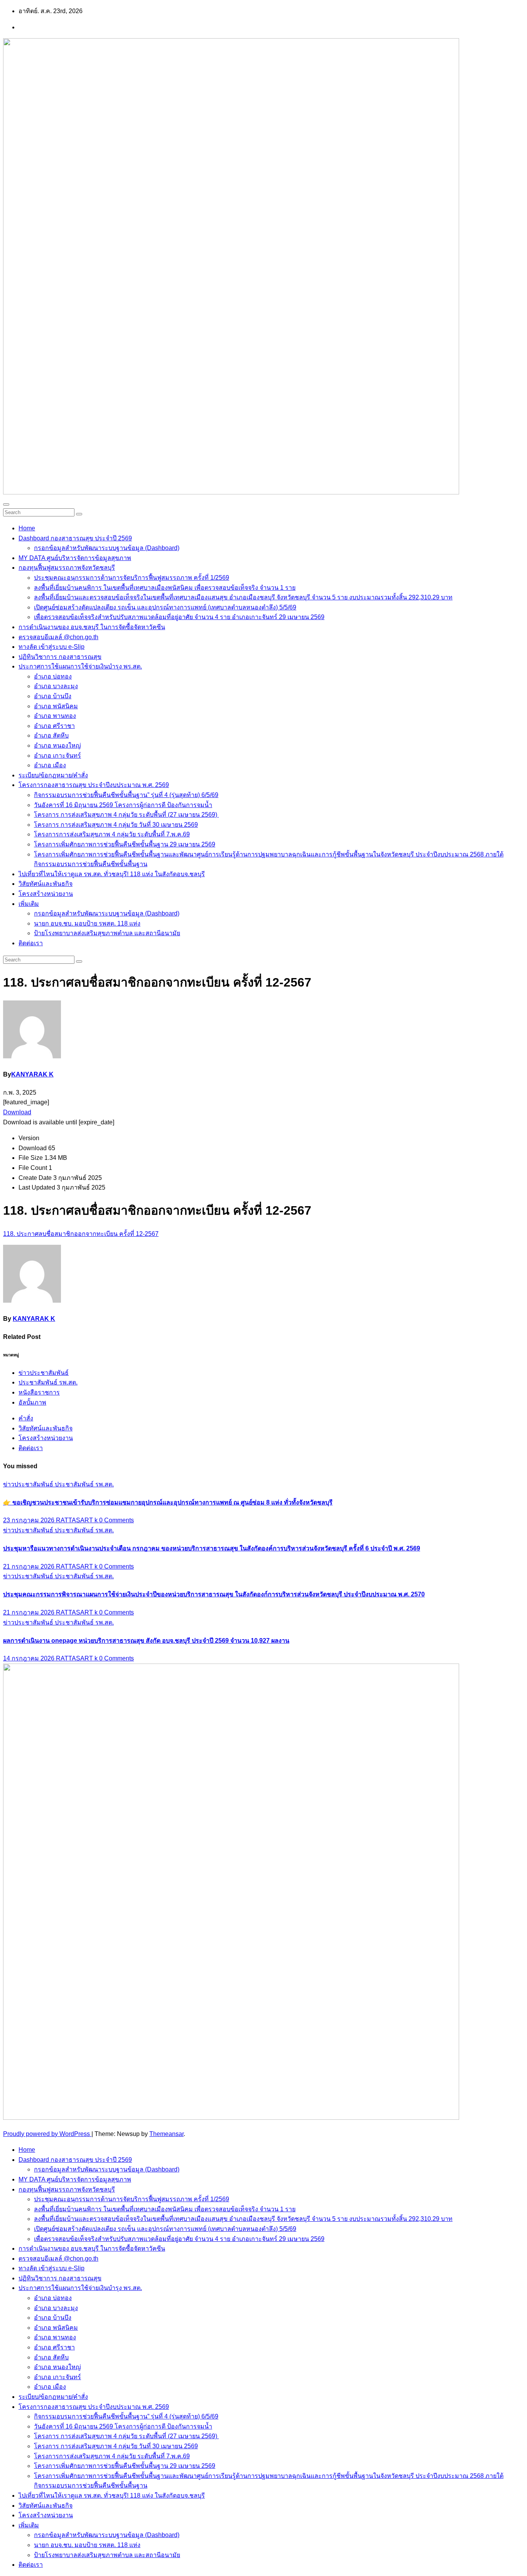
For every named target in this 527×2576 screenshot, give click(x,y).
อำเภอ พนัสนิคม (56, 706)
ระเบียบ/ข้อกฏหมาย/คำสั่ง (53, 775)
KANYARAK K (32, 1074)
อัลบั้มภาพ (32, 1402)
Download (17, 1112)
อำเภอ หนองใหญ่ (57, 746)
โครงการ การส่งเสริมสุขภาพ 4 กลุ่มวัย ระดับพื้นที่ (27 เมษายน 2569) (126, 815)
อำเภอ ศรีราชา (54, 726)
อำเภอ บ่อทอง (53, 676)
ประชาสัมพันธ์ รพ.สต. (48, 1382)
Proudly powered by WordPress (47, 2134)
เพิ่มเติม (29, 904)
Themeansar (166, 2134)
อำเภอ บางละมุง (56, 686)
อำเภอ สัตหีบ (51, 735)
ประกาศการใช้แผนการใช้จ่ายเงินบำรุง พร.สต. (80, 666)
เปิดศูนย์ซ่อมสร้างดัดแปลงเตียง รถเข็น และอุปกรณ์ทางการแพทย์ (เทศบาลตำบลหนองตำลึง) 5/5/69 (165, 607)
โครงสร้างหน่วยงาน (46, 894)
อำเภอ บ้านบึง (53, 696)
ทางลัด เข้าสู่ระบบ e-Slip (52, 647)
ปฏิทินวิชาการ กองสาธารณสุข (60, 657)
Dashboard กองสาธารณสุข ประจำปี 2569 (75, 538)
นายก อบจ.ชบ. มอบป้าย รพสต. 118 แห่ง (87, 923)
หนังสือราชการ (39, 1392)
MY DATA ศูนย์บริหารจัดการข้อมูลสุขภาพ (75, 558)
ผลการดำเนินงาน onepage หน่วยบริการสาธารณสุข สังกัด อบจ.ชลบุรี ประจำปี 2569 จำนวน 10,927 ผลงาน (146, 1641)
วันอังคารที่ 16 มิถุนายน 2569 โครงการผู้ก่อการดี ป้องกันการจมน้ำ (123, 805)
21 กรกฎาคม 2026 (30, 1566)
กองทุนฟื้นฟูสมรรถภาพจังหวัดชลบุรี (67, 568)
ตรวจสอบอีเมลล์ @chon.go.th (58, 637)
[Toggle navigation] (6, 504)
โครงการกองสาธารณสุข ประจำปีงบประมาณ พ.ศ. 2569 (94, 785)
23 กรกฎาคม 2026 (30, 1520)
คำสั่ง (26, 1418)
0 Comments (117, 1520)
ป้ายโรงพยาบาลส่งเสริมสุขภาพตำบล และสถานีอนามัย (107, 933)
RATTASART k (78, 1520)
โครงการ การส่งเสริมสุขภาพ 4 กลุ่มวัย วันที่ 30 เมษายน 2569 (116, 825)
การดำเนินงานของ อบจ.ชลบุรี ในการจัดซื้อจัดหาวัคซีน (92, 627)
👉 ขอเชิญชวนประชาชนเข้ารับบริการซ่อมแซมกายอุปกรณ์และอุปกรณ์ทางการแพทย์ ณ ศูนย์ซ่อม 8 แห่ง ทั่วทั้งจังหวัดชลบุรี (168, 1502)
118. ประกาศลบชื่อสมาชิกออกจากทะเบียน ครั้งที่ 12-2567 (81, 1234)
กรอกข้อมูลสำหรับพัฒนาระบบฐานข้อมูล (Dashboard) (107, 548)
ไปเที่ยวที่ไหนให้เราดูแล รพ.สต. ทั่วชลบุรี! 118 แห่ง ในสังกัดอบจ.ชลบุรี (112, 874)
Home (27, 528)
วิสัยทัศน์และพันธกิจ (46, 884)
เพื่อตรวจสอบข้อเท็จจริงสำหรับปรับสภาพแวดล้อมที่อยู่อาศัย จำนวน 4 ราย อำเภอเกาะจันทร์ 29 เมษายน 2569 (179, 617)
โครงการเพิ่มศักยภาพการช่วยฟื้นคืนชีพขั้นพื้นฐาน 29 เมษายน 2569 (125, 844)
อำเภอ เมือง (50, 765)
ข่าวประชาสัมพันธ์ (44, 1373)
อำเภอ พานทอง (55, 716)
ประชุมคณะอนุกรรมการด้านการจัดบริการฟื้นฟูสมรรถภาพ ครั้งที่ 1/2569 (132, 578)
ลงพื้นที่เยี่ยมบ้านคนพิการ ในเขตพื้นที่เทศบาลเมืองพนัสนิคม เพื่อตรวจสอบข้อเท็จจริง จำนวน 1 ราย (165, 588)
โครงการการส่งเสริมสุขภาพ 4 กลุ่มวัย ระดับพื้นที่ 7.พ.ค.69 (112, 834)
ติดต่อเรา (31, 943)
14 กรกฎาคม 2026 (30, 1658)
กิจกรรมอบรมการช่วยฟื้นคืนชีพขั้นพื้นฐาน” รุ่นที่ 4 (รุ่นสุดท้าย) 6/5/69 (126, 795)
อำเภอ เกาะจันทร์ (57, 756)
